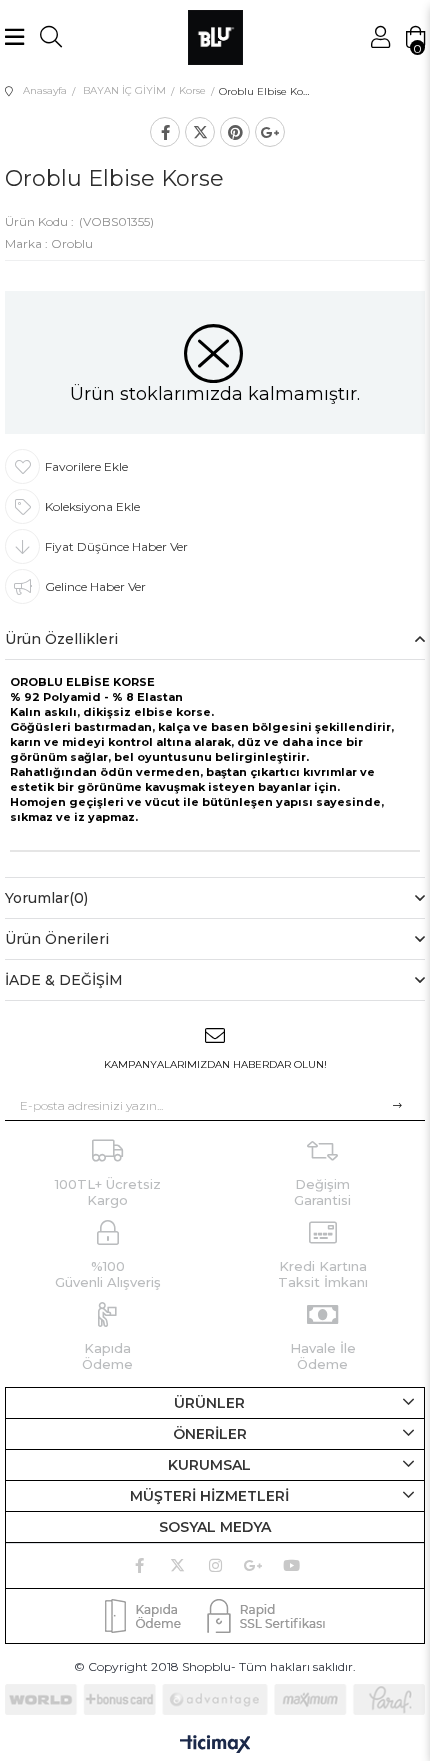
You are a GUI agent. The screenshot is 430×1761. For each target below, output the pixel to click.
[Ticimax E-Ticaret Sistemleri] (215, 1745)
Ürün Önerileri (57, 939)
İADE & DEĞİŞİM (64, 980)
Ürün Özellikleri (61, 639)
